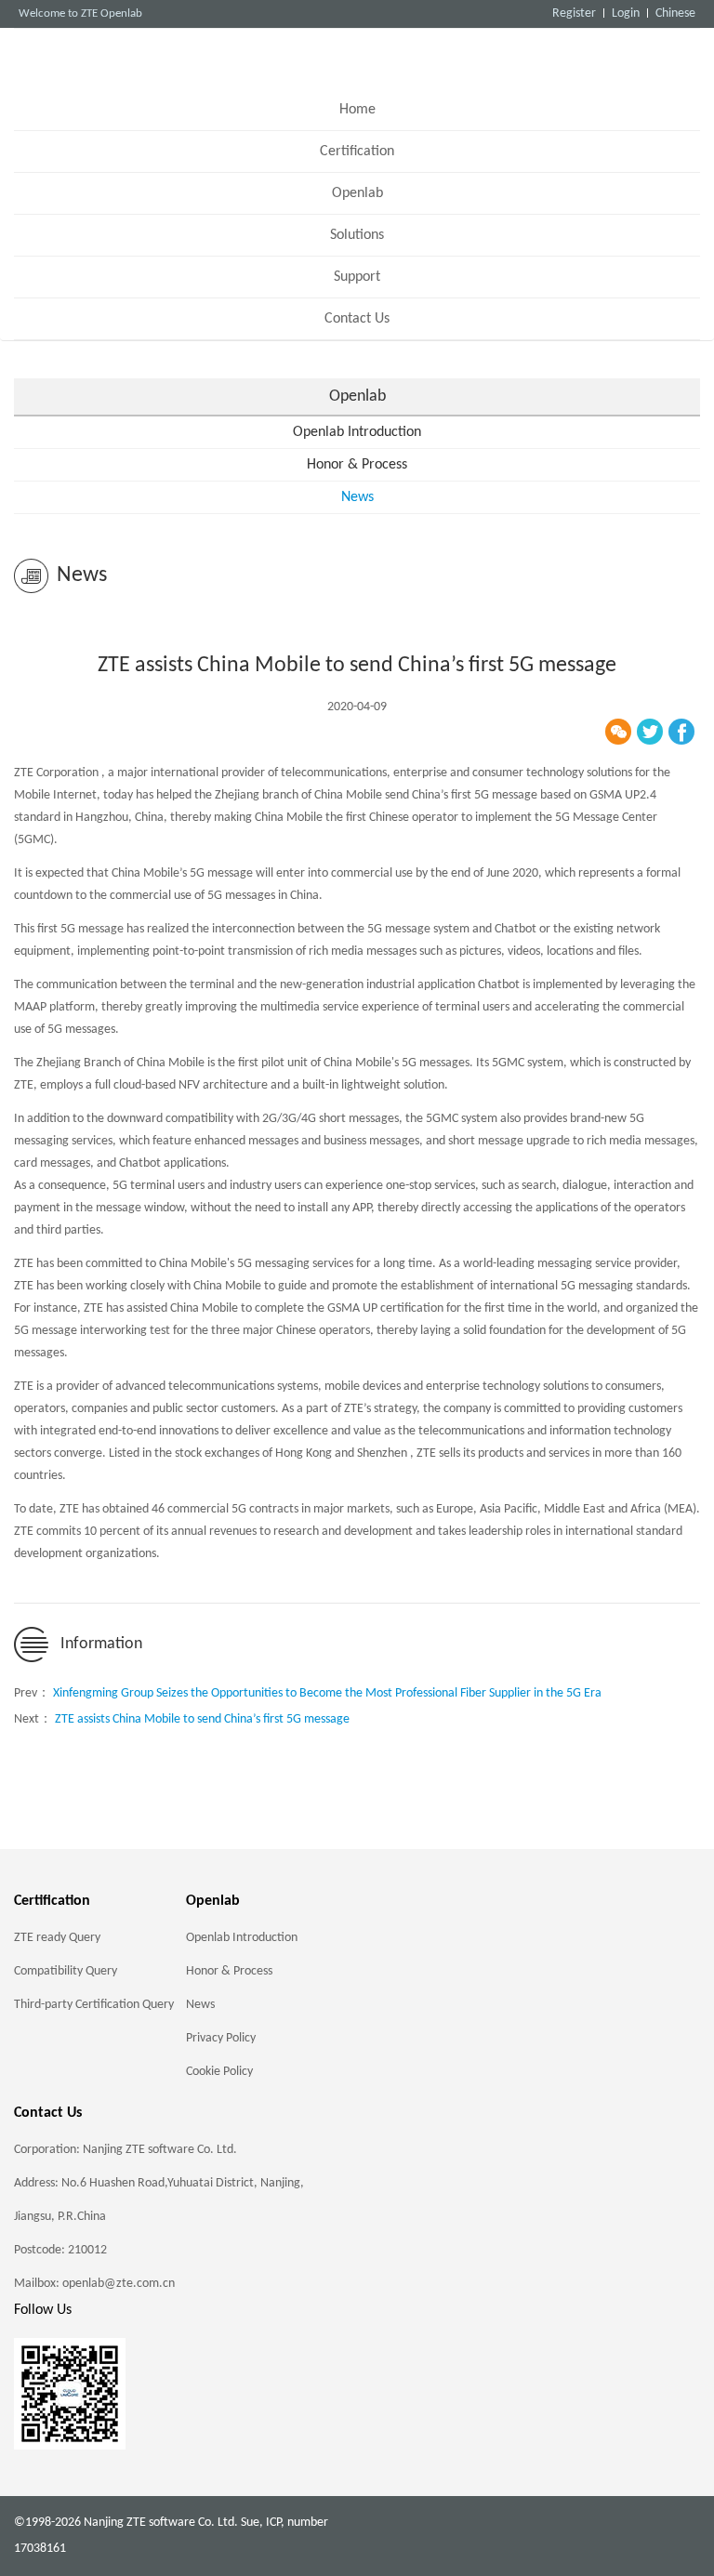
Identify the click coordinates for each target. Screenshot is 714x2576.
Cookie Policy (219, 2072)
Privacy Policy (221, 2038)
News (357, 497)
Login (626, 13)
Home (357, 110)
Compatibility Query (66, 1971)
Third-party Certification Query (94, 2005)
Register (574, 13)
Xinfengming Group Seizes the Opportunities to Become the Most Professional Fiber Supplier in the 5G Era (327, 1693)
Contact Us (357, 319)
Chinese (675, 13)
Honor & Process (357, 465)
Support (357, 277)
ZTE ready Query (57, 1938)
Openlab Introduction (357, 432)
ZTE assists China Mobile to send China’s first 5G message (202, 1719)
